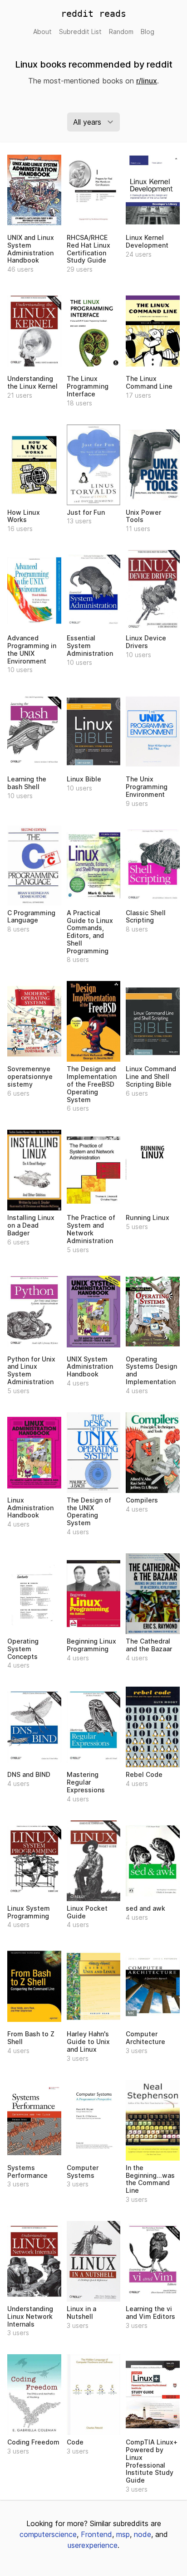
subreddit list (80, 32)
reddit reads (93, 14)
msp (123, 2534)
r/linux (147, 81)
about (42, 32)
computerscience (48, 2534)
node (143, 2534)
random (121, 32)
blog (148, 32)
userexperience (93, 2545)
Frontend (96, 2534)
